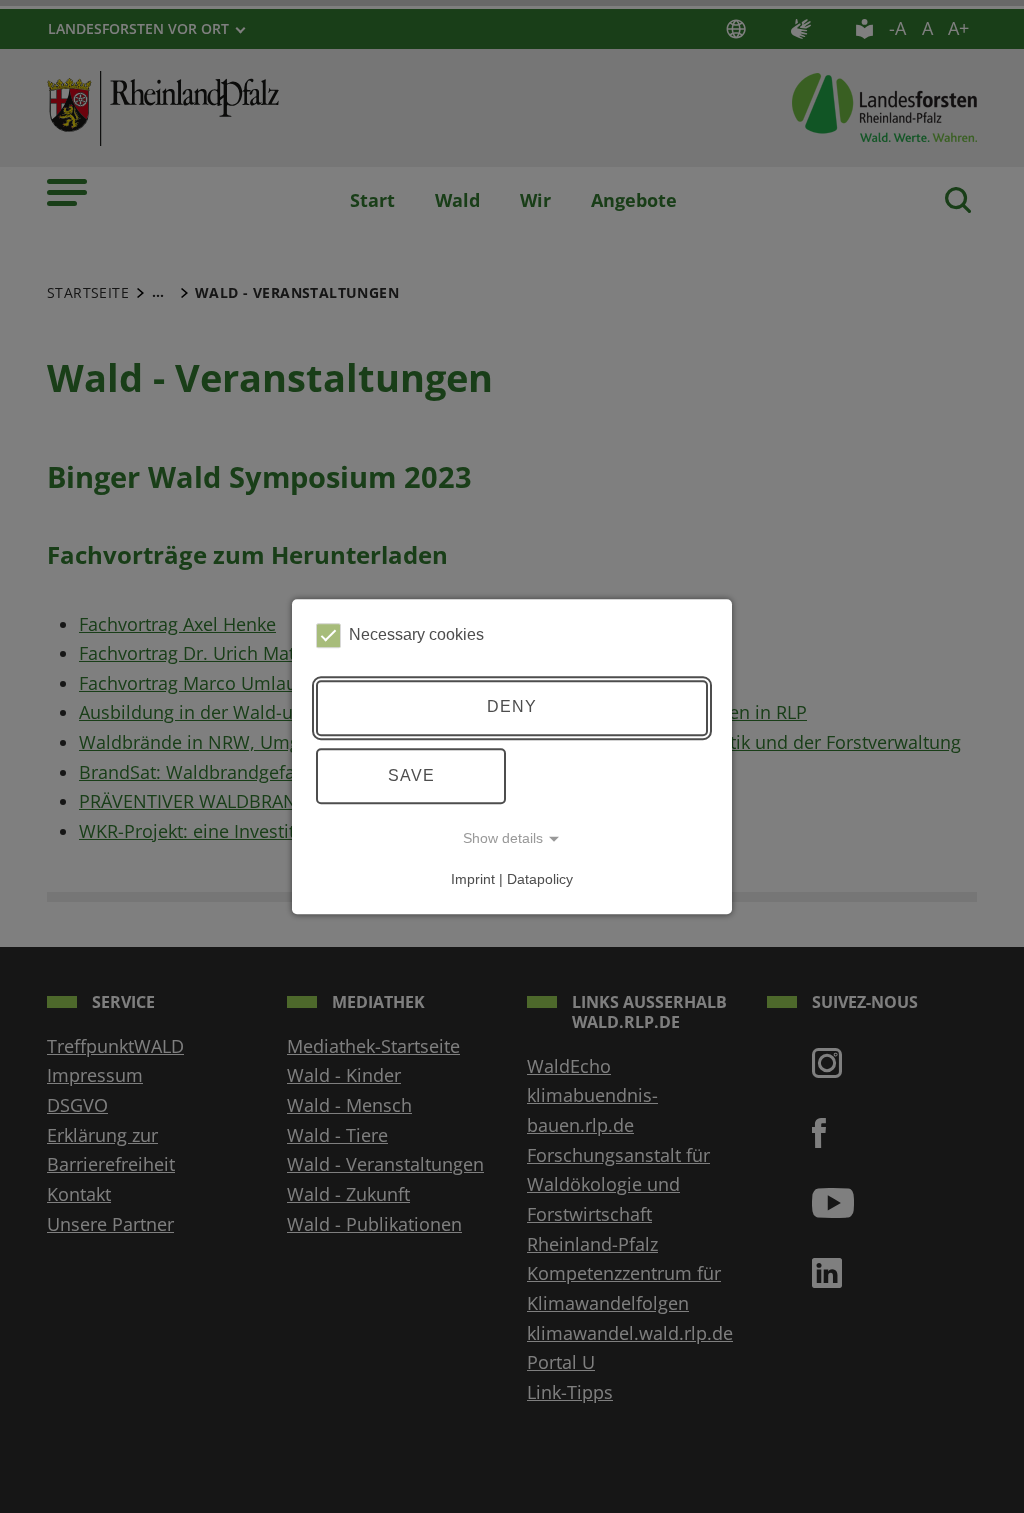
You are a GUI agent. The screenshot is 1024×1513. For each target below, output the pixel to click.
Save (411, 775)
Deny (512, 707)
